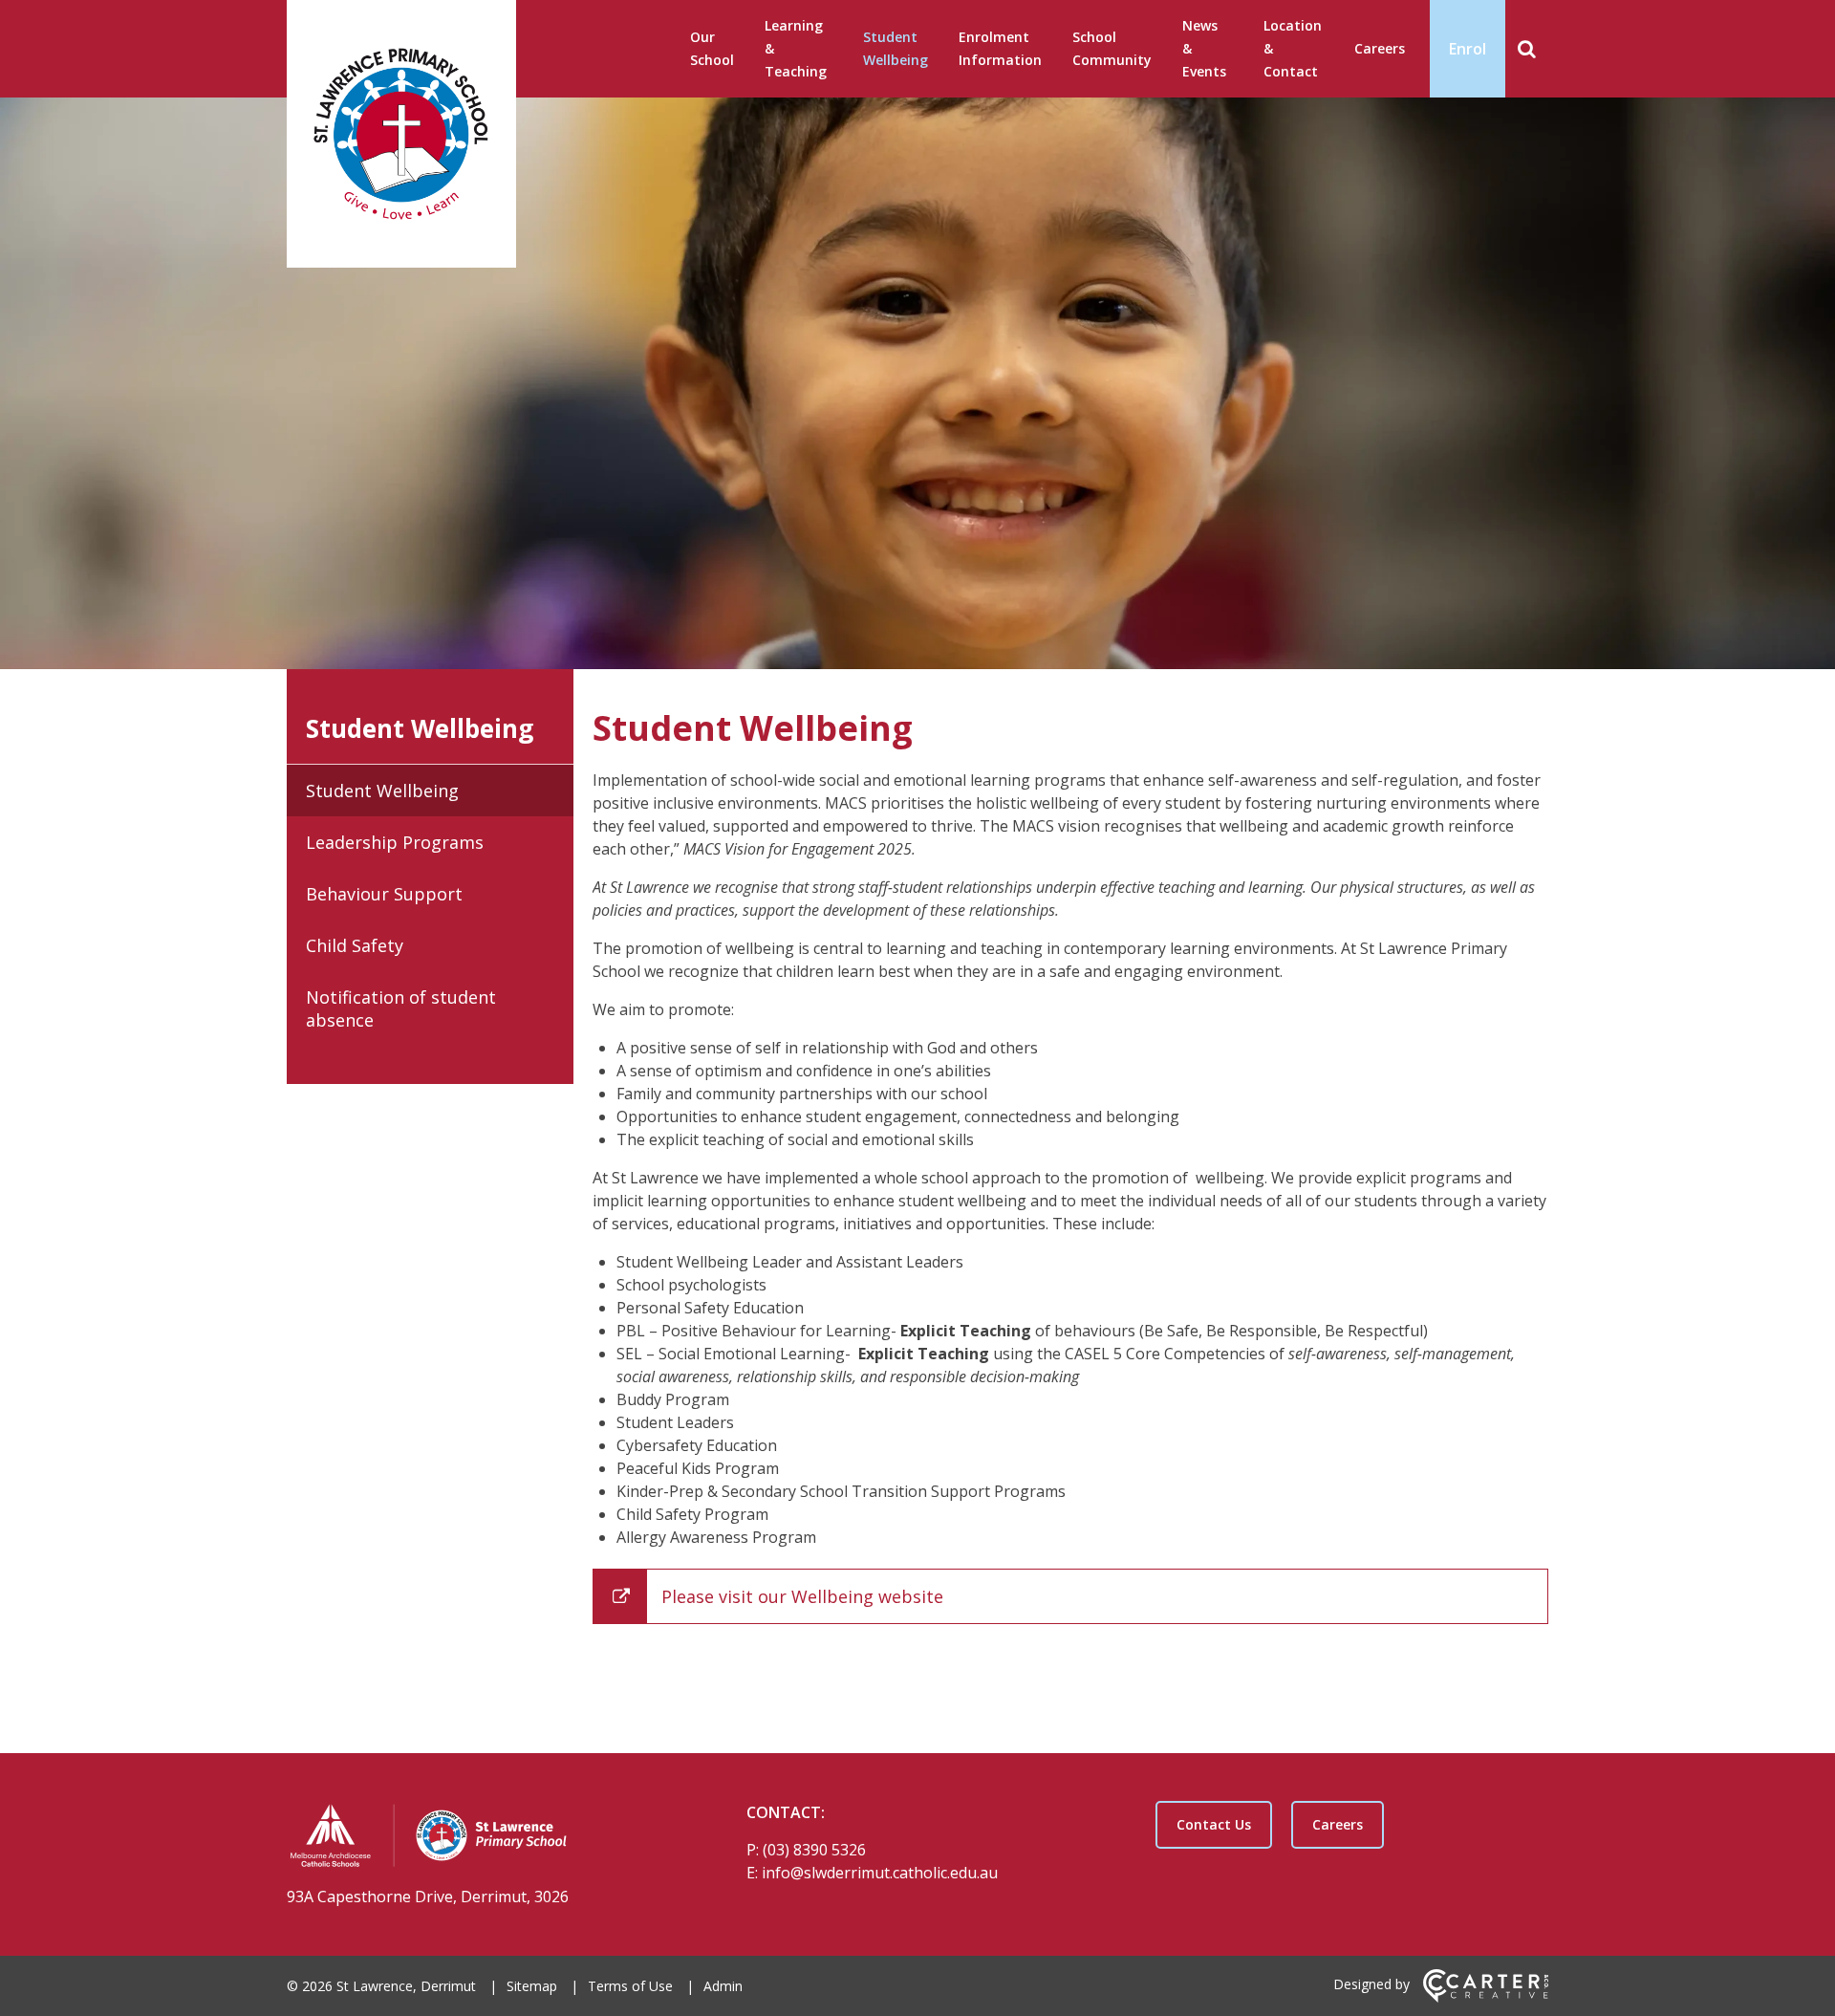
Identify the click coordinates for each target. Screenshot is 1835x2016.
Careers (1380, 48)
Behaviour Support (384, 894)
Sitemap (532, 1986)
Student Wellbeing (896, 48)
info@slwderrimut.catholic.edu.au (880, 1873)
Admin (723, 1986)
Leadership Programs (395, 842)
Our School (712, 48)
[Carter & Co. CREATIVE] (1486, 1997)
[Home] (483, 1838)
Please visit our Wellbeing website (802, 1596)
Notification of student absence (401, 1008)
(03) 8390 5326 (814, 1850)
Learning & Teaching (796, 48)
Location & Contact (1293, 48)
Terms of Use (630, 1986)
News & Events (1204, 48)
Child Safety (355, 945)
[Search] (1527, 49)
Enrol (1468, 49)
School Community (1112, 48)
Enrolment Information (1000, 48)
